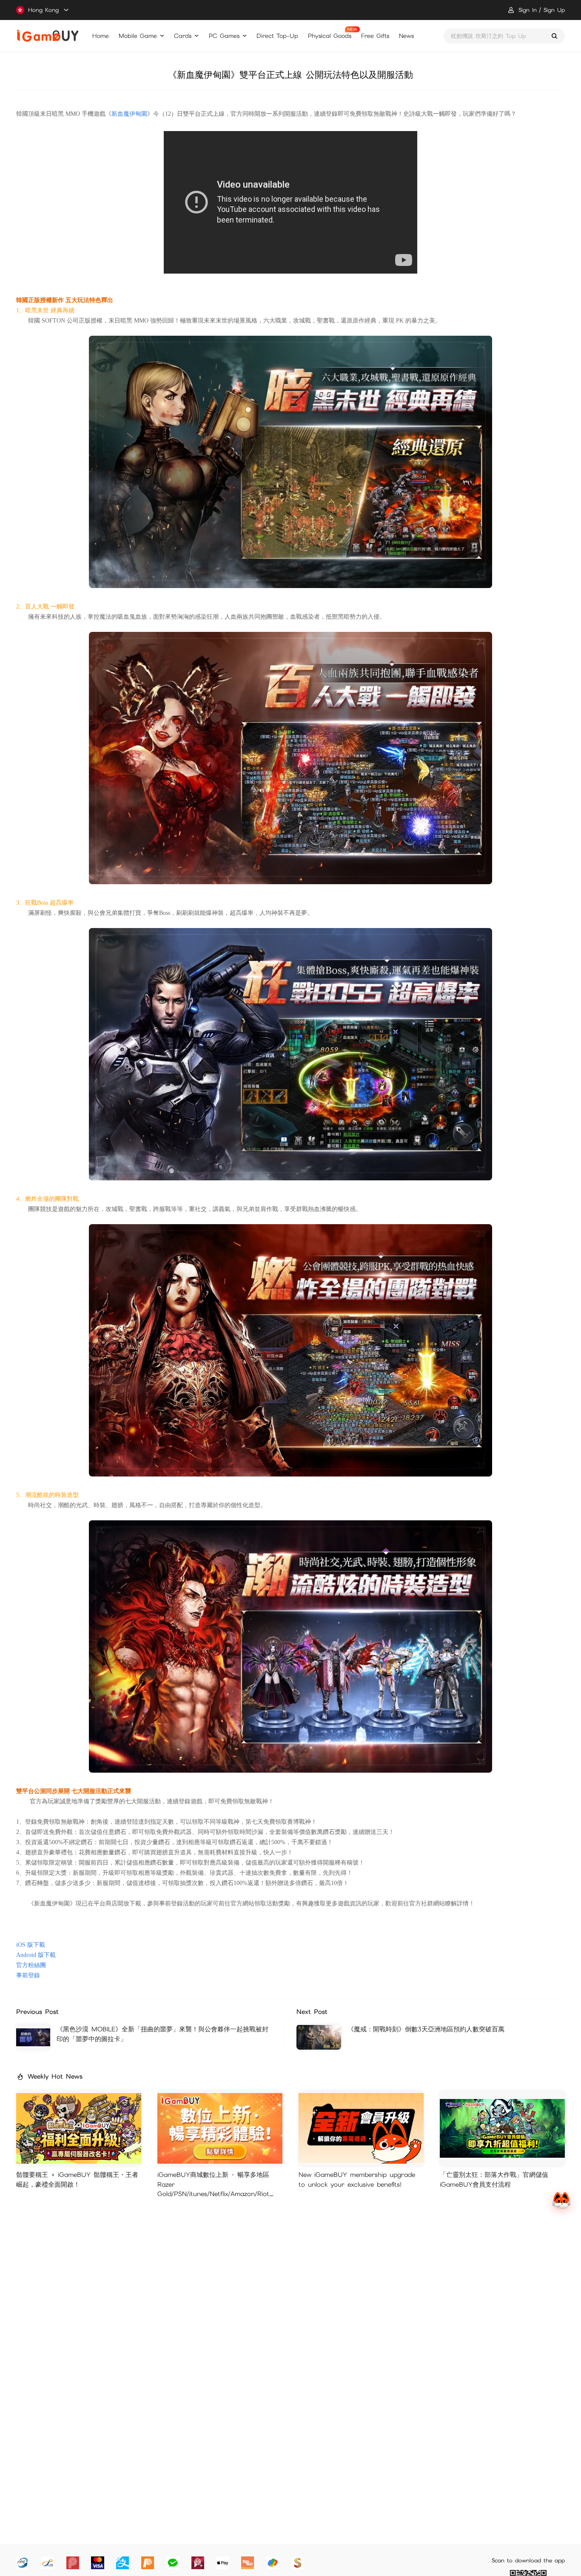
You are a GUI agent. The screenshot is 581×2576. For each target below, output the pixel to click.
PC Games (224, 36)
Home (101, 36)
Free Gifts (375, 36)
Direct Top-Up (277, 36)
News (406, 36)
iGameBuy (47, 36)
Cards (183, 36)
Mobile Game (138, 36)
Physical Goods (330, 36)
